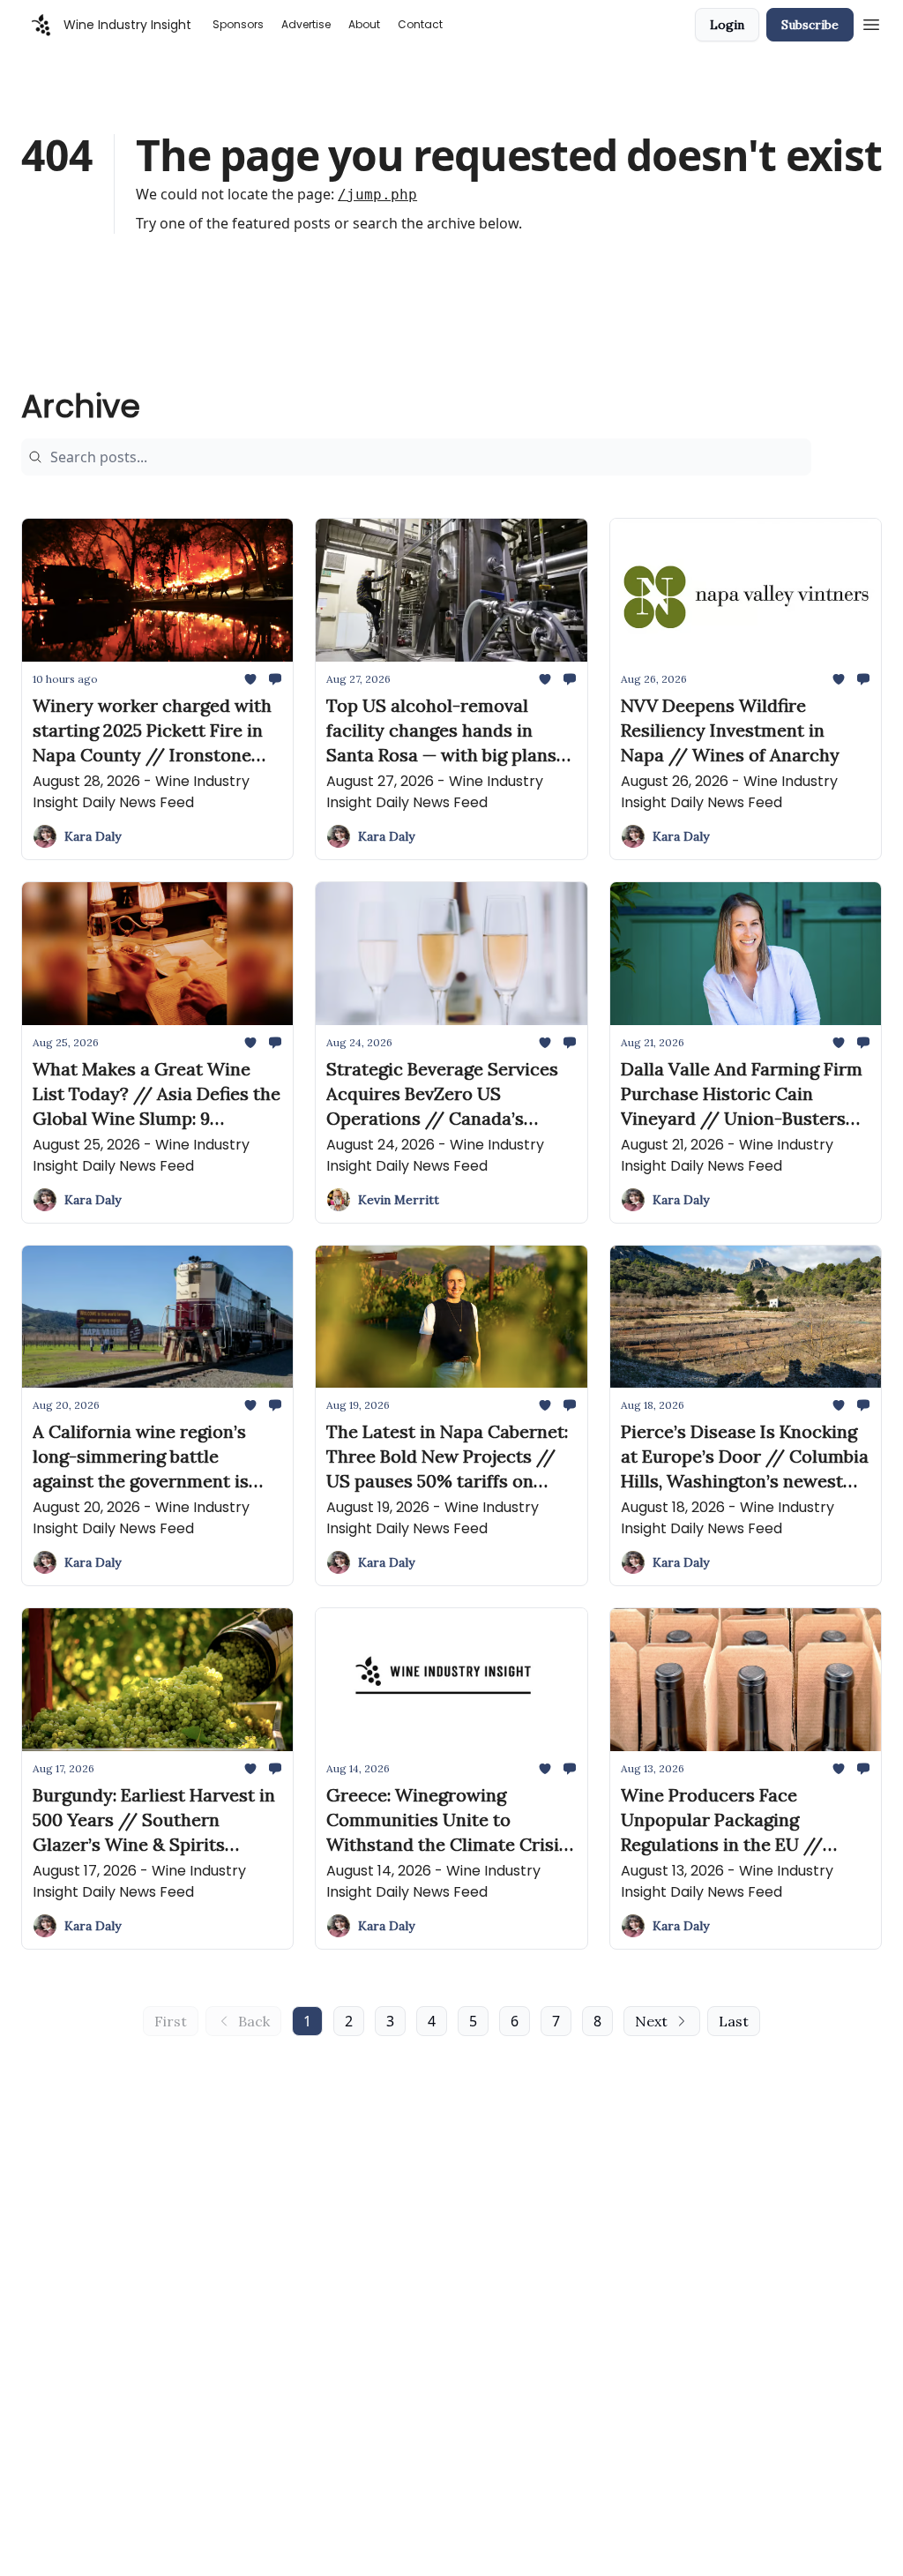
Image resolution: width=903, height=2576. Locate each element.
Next (651, 2021)
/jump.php (377, 195)
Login (727, 25)
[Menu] (871, 22)
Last (734, 2021)
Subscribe (810, 25)
